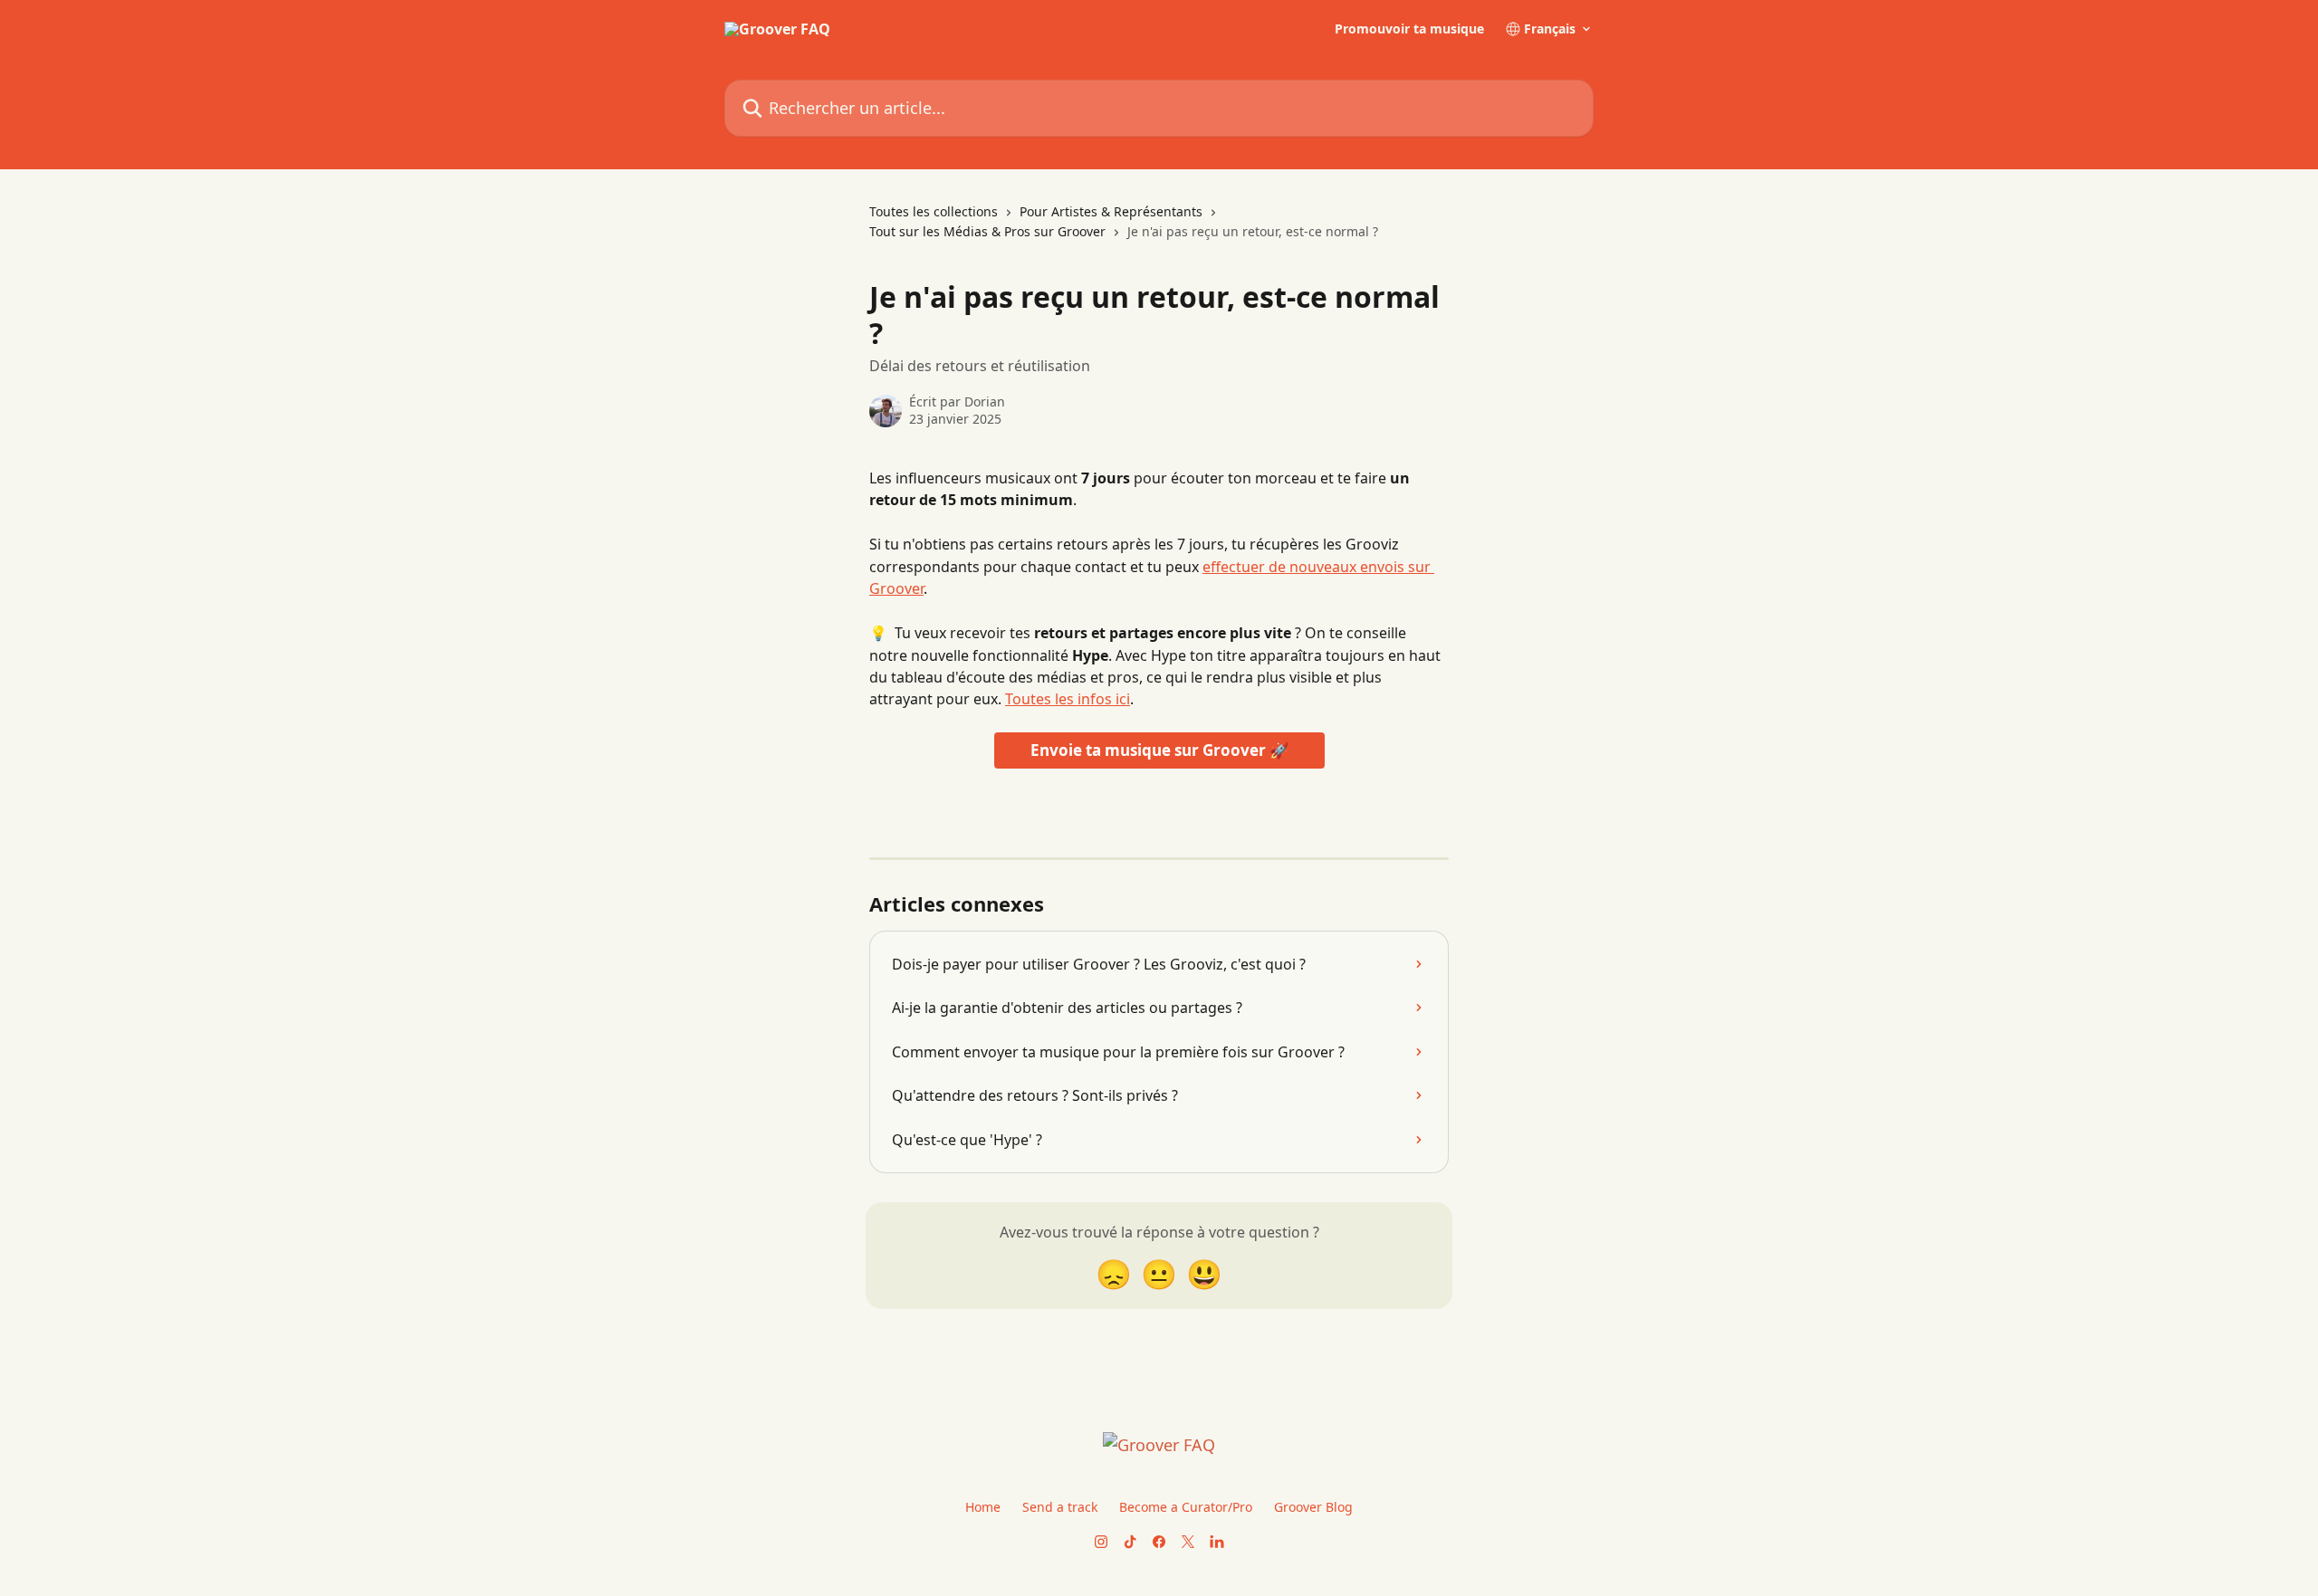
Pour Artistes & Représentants (1111, 211)
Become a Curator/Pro (1186, 1507)
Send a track (1060, 1507)
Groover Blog (1313, 1507)
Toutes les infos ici (1068, 699)
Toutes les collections (934, 211)
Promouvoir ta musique (1409, 29)
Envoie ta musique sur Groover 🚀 (1159, 750)
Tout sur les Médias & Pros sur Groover (987, 231)
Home (983, 1507)
